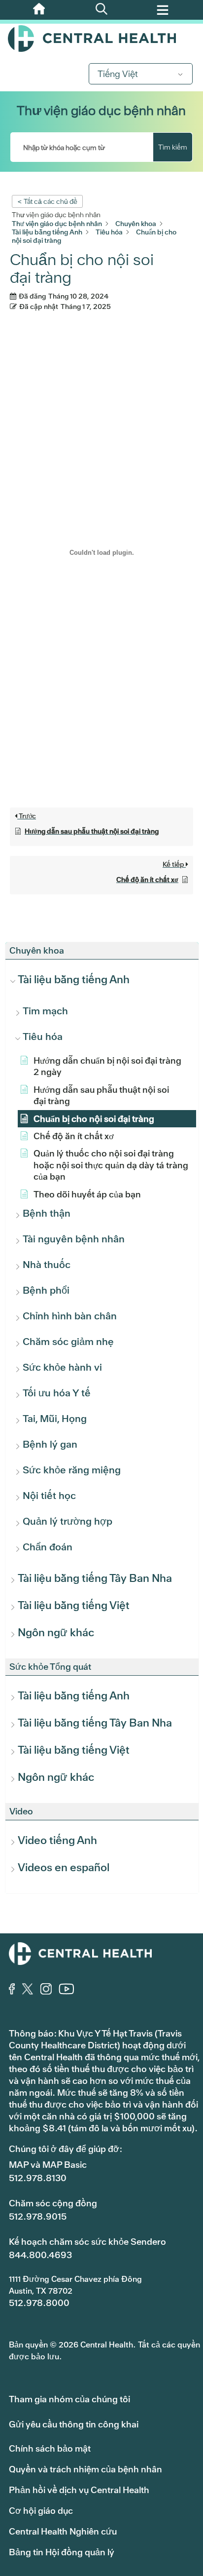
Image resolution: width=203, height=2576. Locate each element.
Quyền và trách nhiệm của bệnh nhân (85, 2469)
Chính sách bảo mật (50, 2448)
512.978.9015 (38, 2216)
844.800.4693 (40, 2255)
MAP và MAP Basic (48, 2165)
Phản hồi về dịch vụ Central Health (79, 2490)
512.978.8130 (38, 2178)
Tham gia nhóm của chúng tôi (69, 2399)
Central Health (101, 38)
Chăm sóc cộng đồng (53, 2203)
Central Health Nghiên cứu (63, 2531)
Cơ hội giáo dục (41, 2511)
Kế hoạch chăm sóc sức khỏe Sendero (87, 2242)
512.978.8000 (39, 2303)
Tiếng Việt (118, 74)
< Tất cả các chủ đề (47, 201)
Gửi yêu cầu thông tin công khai (74, 2424)
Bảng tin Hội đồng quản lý (62, 2552)
